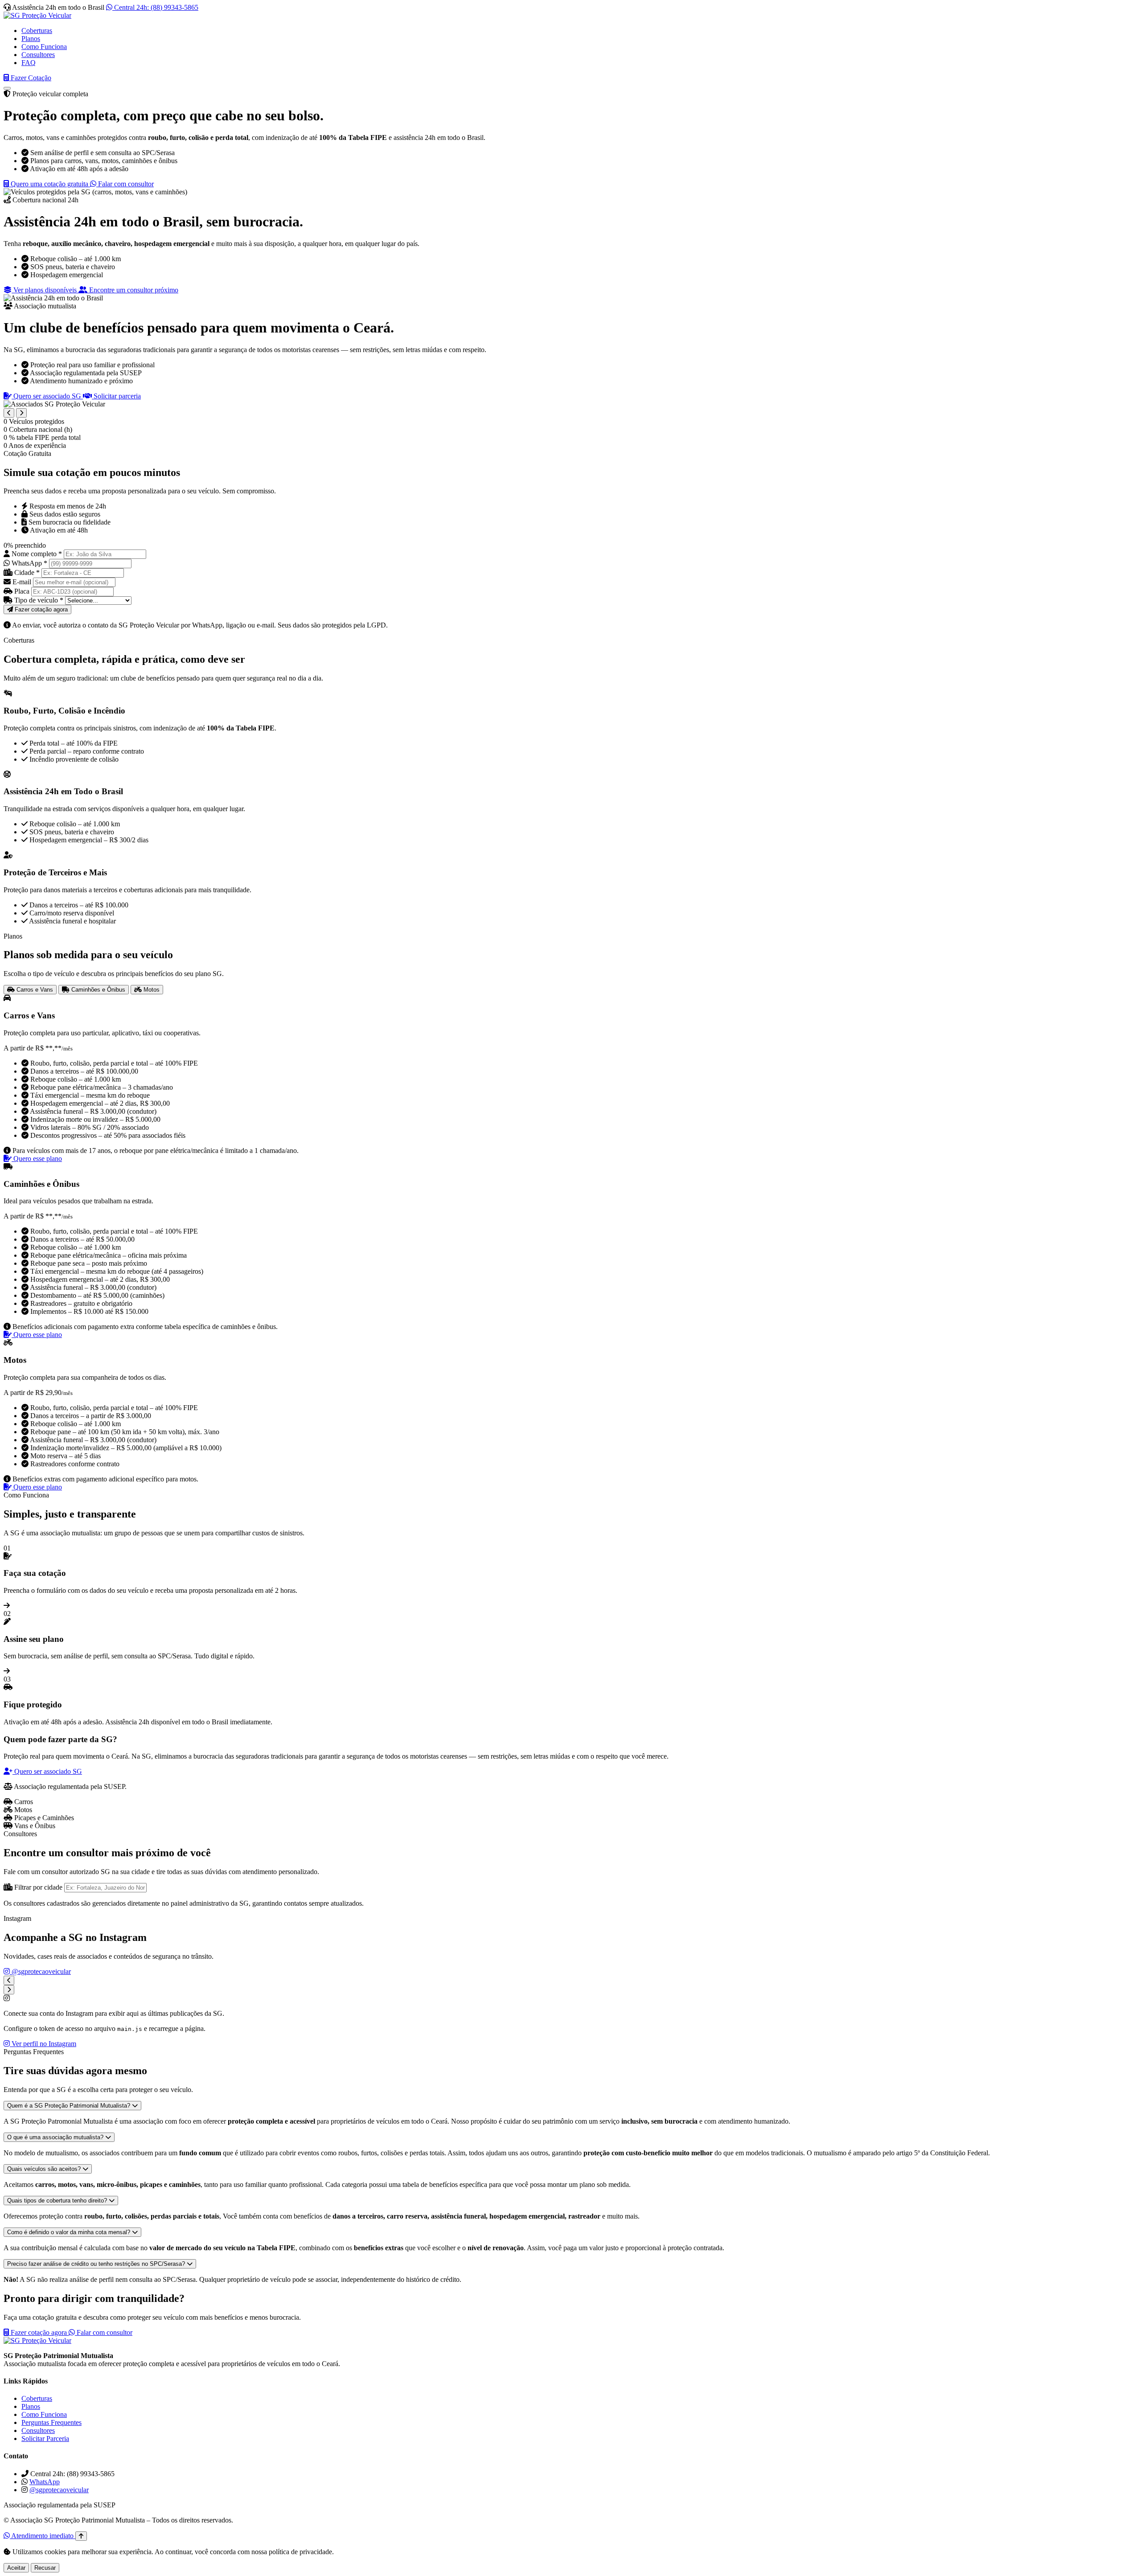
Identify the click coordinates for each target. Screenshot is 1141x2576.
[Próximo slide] (21, 413)
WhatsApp (45, 2482)
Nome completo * (37, 554)
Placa (22, 591)
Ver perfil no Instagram (43, 2044)
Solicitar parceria (116, 396)
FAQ (29, 63)
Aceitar (16, 2568)
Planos (31, 39)
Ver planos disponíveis (45, 290)
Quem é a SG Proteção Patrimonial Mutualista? (70, 2106)
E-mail (22, 582)
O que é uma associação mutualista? (56, 2137)
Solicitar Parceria (45, 2439)
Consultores (38, 55)
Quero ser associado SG (47, 396)
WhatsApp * (29, 563)
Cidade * (27, 572)
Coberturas (37, 31)
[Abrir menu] (7, 88)
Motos (151, 990)
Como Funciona (44, 47)
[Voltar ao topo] (81, 2536)
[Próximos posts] (9, 1990)
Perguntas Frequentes (51, 2422)
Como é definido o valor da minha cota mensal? (70, 2232)
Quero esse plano (37, 1159)
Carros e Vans (34, 990)
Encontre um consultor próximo (133, 290)
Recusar (45, 2568)
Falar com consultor (125, 184)
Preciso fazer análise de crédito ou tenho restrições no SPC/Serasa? (97, 2264)
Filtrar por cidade (38, 1887)
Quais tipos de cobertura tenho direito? (58, 2201)
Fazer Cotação (30, 78)
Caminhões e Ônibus (97, 990)
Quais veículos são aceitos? (45, 2169)
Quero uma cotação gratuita (49, 184)
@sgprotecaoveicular (40, 1971)
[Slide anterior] (9, 413)
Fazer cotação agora (39, 2332)
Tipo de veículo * (39, 600)
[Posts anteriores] (9, 1980)
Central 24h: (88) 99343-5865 (155, 7)
